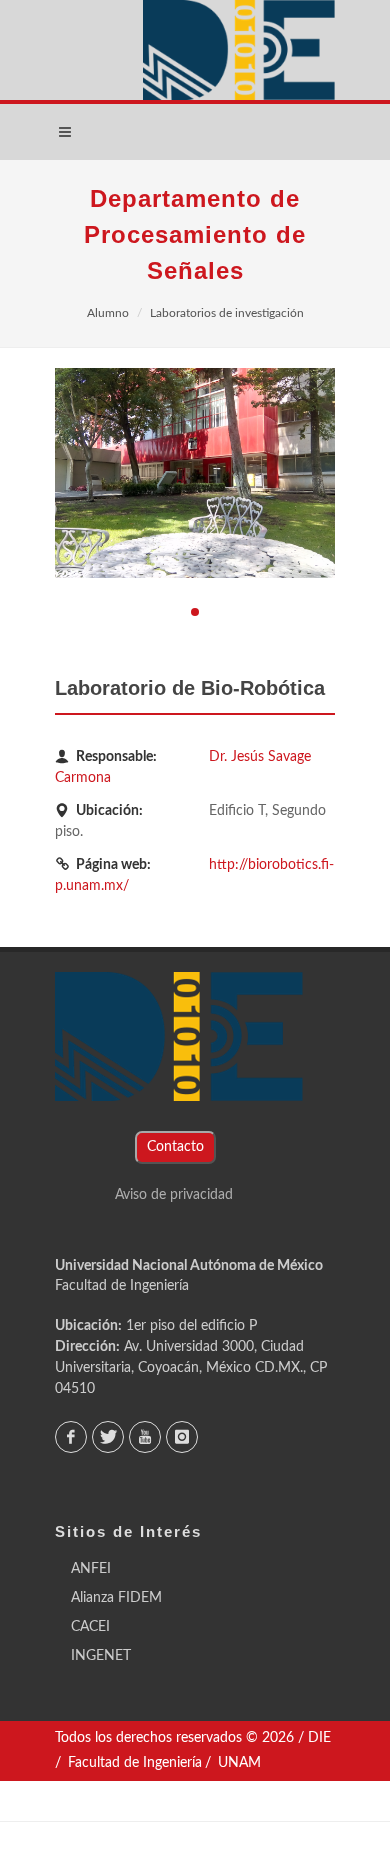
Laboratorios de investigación (227, 313)
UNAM (239, 1763)
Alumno (108, 313)
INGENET (101, 1656)
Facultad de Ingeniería (122, 1286)
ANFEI (91, 1569)
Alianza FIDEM (116, 1598)
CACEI (90, 1627)
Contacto (175, 1147)
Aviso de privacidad (174, 1195)
